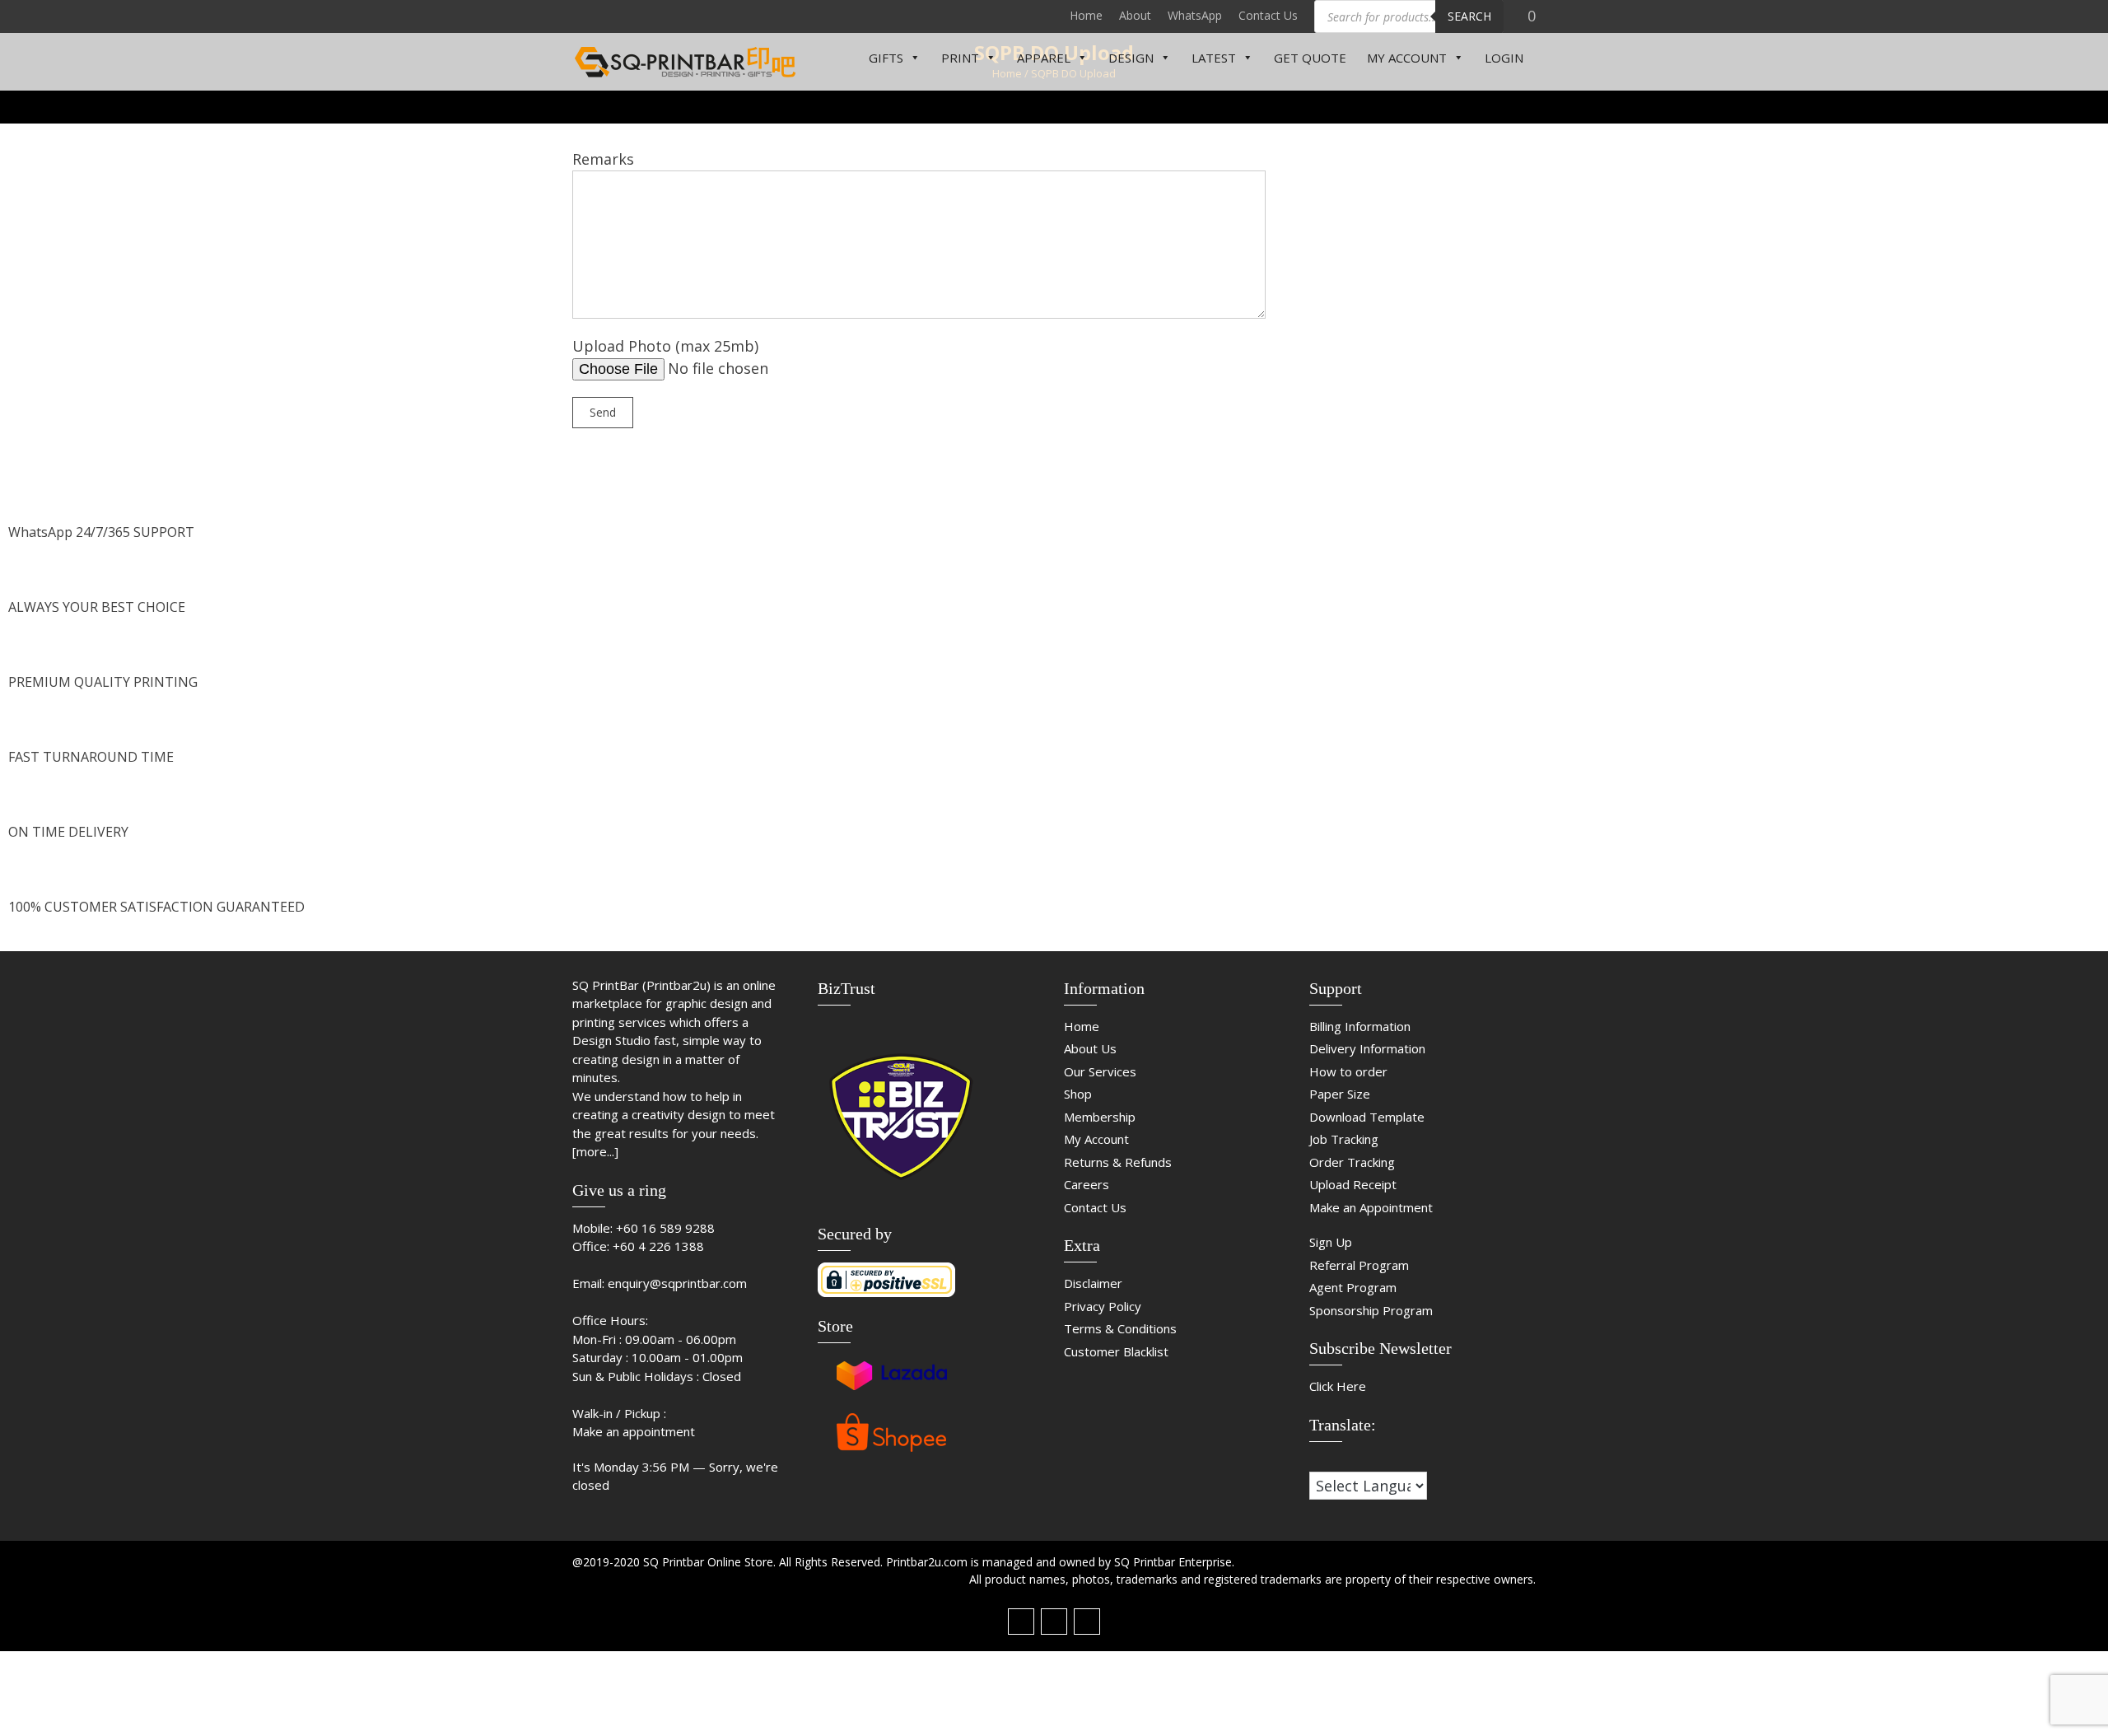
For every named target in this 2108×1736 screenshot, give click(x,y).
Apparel (1044, 58)
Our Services (1100, 1071)
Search (1469, 16)
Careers (1087, 1184)
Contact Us (1268, 15)
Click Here (1338, 1386)
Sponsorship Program (1371, 1310)
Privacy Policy (1103, 1306)
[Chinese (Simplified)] (1317, 1461)
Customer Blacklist (1116, 1351)
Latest (1214, 58)
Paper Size (1340, 1094)
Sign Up (1331, 1242)
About (1135, 15)
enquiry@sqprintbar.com (677, 1283)
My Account (1407, 58)
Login (1504, 58)
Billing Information (1360, 1026)
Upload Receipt (1353, 1184)
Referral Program (1359, 1265)
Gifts (886, 58)
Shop (1078, 1094)
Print (960, 58)
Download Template (1367, 1117)
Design (1131, 58)
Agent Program (1353, 1287)
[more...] (595, 1151)
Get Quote (1310, 58)
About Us (1090, 1048)
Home (1086, 15)
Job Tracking (1344, 1139)
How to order (1348, 1071)
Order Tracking (1352, 1162)
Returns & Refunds (1118, 1162)
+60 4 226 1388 (658, 1246)
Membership (1100, 1117)
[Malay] (1350, 1461)
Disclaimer (1093, 1283)
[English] (1333, 1461)
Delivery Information (1367, 1048)
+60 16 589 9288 (665, 1228)
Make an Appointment (1371, 1207)
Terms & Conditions (1120, 1328)
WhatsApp (1195, 15)
